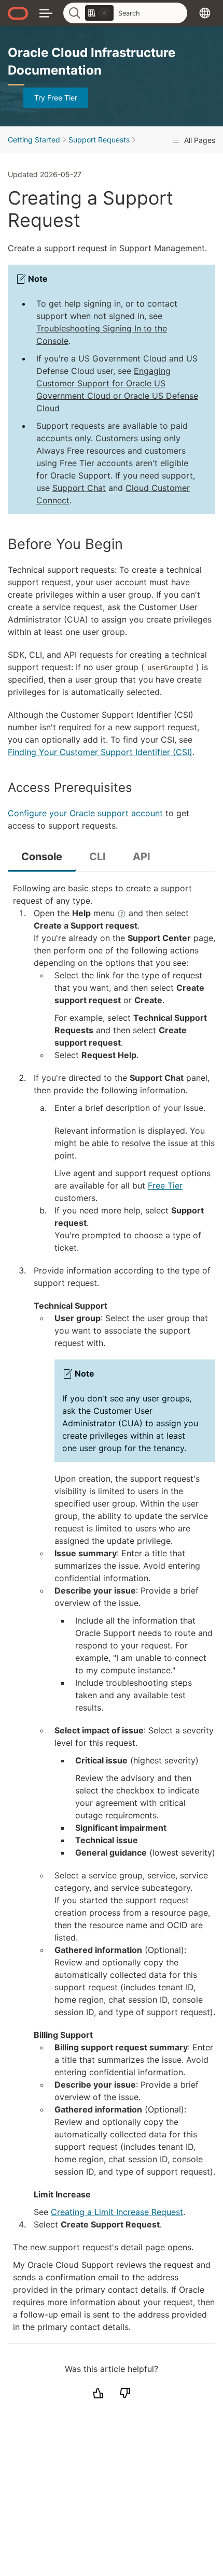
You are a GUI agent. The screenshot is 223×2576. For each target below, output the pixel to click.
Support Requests (99, 140)
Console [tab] (42, 857)
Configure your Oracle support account (85, 813)
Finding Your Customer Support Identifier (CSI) (100, 752)
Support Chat (79, 488)
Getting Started (34, 140)
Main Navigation (46, 13)
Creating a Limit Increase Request (117, 2212)
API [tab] (142, 857)
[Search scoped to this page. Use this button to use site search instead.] (104, 13)
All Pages (199, 140)
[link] (99, 13)
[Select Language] (205, 13)
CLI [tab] (97, 857)
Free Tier (165, 1185)
